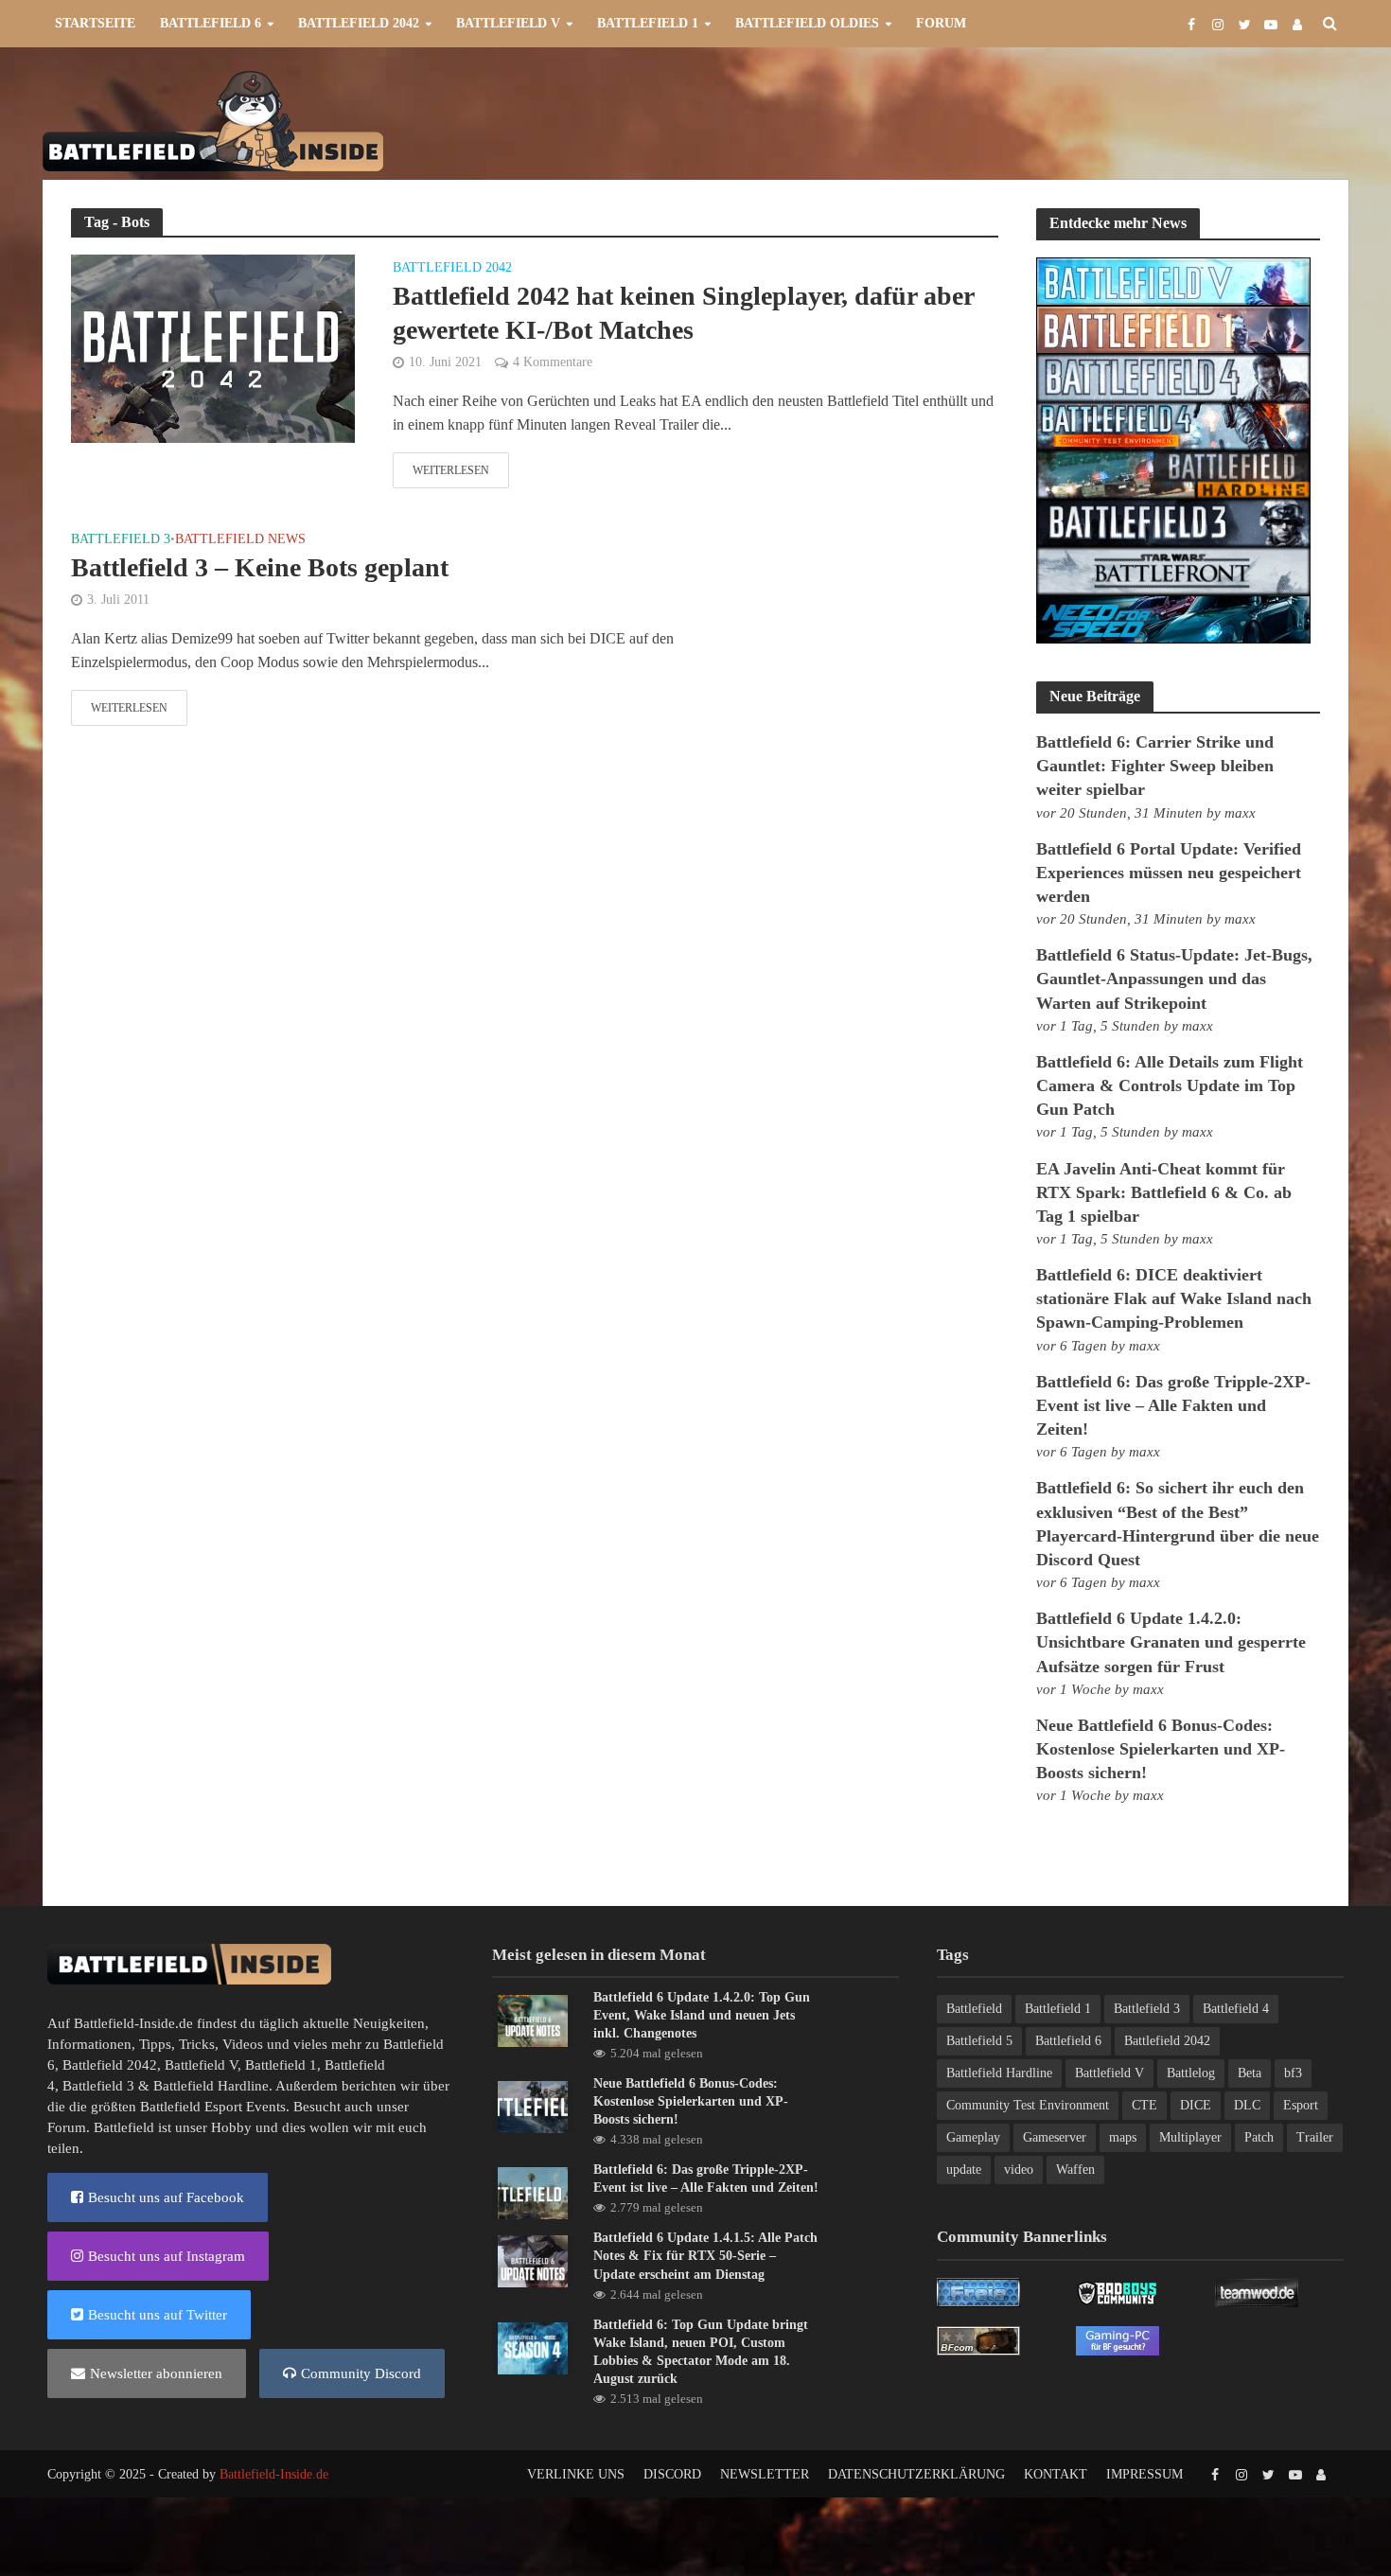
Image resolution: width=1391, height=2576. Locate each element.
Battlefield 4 (1236, 2009)
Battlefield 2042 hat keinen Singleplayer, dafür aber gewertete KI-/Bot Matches (683, 313)
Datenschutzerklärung (916, 2474)
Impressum (1144, 2474)
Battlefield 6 (211, 23)
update (964, 2170)
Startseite (95, 23)
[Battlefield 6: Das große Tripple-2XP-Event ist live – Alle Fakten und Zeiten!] (533, 2192)
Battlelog (1191, 2073)
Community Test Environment (1028, 2105)
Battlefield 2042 (359, 23)
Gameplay (973, 2137)
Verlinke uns (576, 2474)
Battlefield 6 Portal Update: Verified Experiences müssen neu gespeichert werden (1169, 873)
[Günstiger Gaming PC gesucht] (1118, 2339)
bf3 (1293, 2073)
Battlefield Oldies (807, 23)
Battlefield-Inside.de (274, 2474)
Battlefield (974, 2009)
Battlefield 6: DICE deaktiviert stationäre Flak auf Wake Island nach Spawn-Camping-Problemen (1174, 1298)
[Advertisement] (1004, 119)
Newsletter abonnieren (156, 2373)
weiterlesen (451, 470)
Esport (1301, 2105)
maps (1123, 2137)
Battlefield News (240, 539)
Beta (1250, 2073)
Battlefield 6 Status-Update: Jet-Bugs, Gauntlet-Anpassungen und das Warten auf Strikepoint (1174, 979)
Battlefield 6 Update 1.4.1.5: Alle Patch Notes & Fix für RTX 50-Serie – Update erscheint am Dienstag (705, 2256)
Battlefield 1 (648, 23)
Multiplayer (1190, 2137)
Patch (1259, 2137)
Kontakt (1056, 2474)
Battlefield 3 (121, 539)
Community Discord (361, 2373)
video (1019, 2170)
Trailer (1315, 2137)
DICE (1196, 2105)
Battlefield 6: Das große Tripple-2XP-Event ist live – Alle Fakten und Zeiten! (1173, 1405)
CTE (1144, 2105)
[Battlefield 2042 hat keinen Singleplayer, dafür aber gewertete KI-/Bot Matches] (213, 347)
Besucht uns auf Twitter (158, 2315)
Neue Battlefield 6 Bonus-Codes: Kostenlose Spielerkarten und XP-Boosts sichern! (1161, 1749)
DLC (1247, 2105)
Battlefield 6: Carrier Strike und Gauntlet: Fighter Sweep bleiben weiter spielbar (1155, 766)
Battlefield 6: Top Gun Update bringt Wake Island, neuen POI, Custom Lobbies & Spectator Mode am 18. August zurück (701, 2352)
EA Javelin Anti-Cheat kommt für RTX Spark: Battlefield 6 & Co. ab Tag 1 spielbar (1164, 1192)
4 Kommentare (553, 362)
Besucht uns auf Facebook (166, 2197)
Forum (941, 23)
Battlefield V (508, 23)
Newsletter (765, 2474)
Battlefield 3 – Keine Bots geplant (260, 567)
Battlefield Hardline (211, 2086)
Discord (672, 2474)
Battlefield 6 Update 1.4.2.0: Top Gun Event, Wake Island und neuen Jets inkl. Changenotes (702, 2015)
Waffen (1075, 2170)
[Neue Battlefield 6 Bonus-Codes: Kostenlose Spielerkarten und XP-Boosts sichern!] (533, 2106)
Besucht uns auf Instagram (167, 2256)
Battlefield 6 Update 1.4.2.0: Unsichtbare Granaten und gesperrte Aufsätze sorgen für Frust (1171, 1642)
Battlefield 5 (979, 2041)
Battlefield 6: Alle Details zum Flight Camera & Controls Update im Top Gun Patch (1170, 1085)
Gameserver (1055, 2137)
